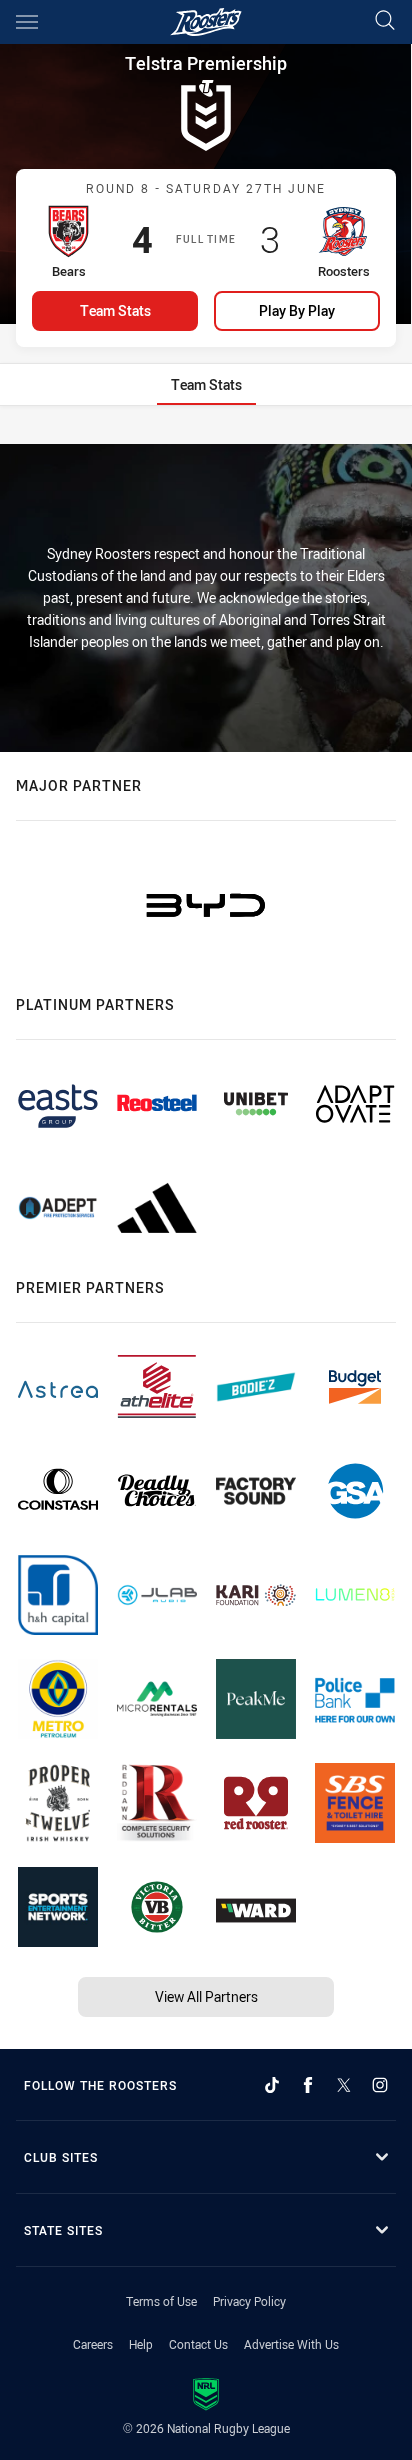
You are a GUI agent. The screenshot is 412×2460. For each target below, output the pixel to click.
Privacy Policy (249, 2301)
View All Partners (206, 1996)
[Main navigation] (27, 22)
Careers (93, 2344)
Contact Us (198, 2344)
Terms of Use (161, 2301)
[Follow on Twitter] (344, 2085)
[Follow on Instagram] (380, 2085)
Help (141, 2344)
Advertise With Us (291, 2344)
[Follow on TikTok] (272, 2085)
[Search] (385, 21)
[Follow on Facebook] (308, 2085)
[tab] (206, 384)
